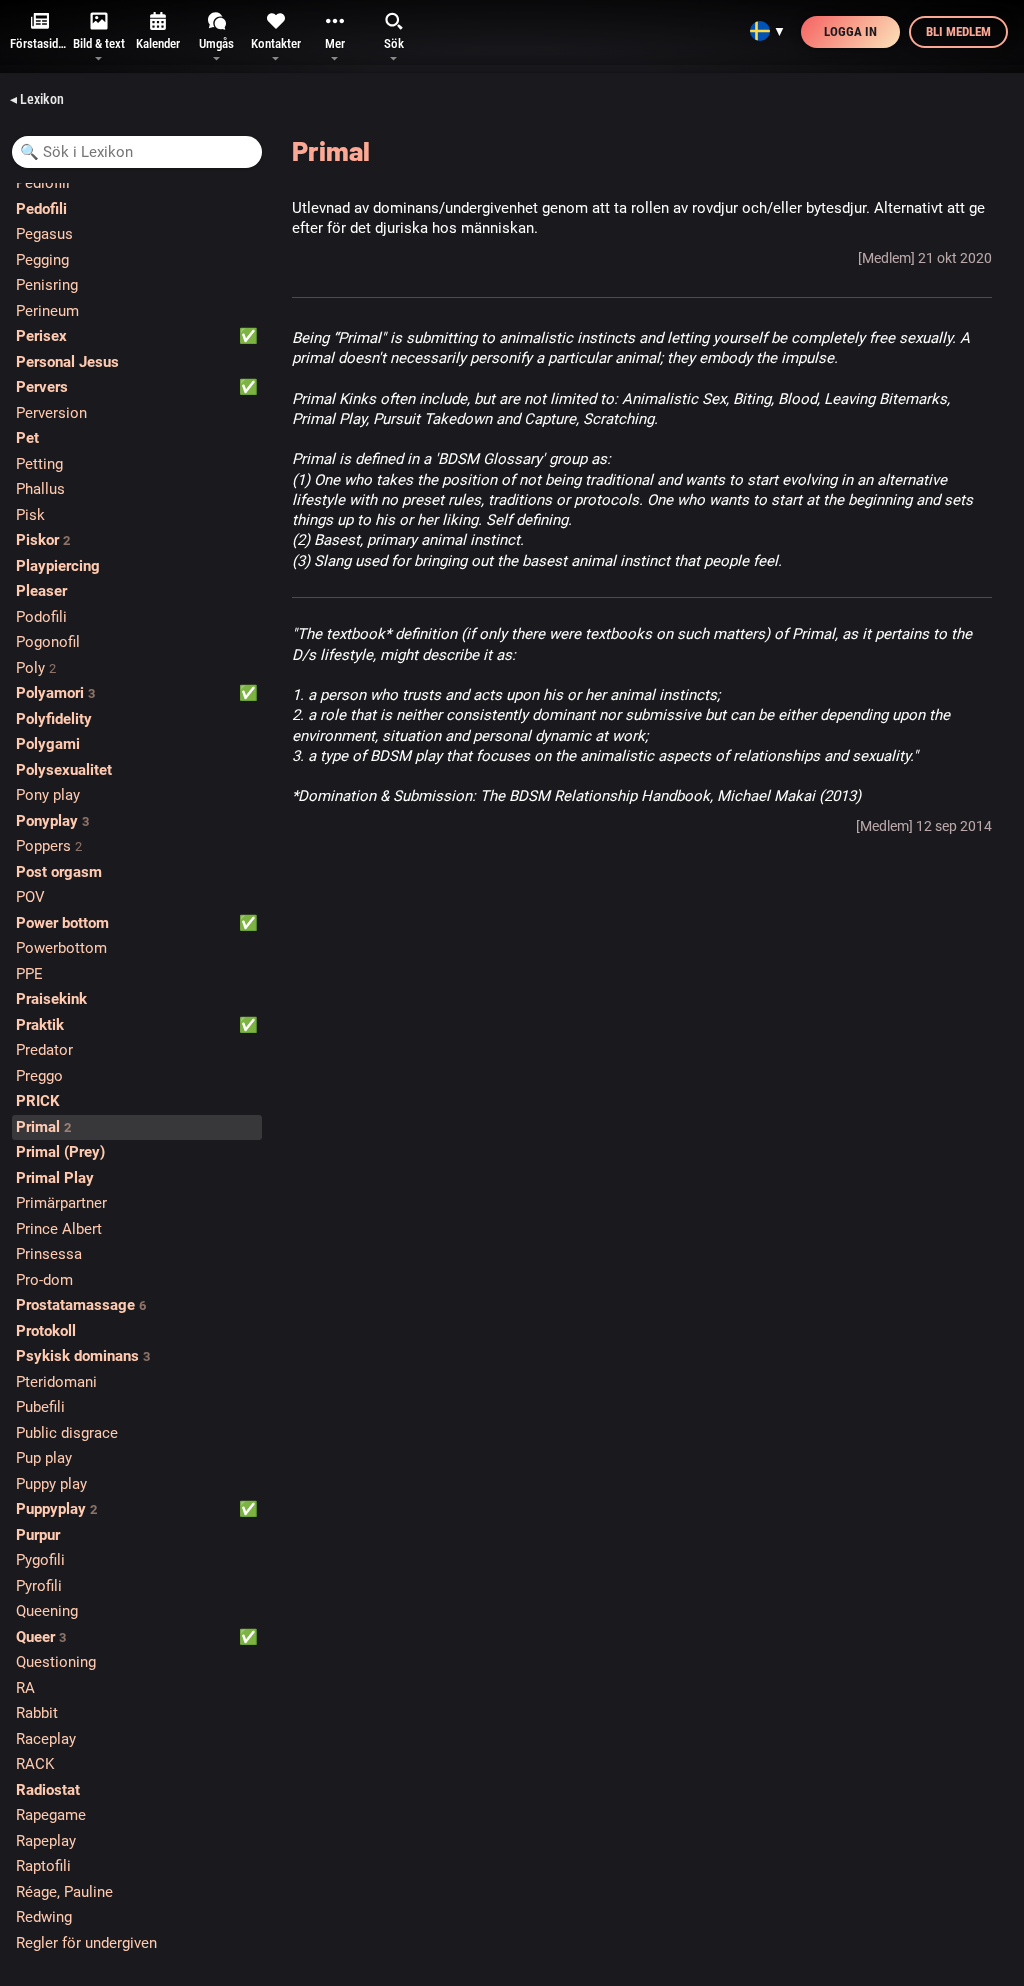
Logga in (850, 31)
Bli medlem (958, 31)
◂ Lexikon (37, 99)
